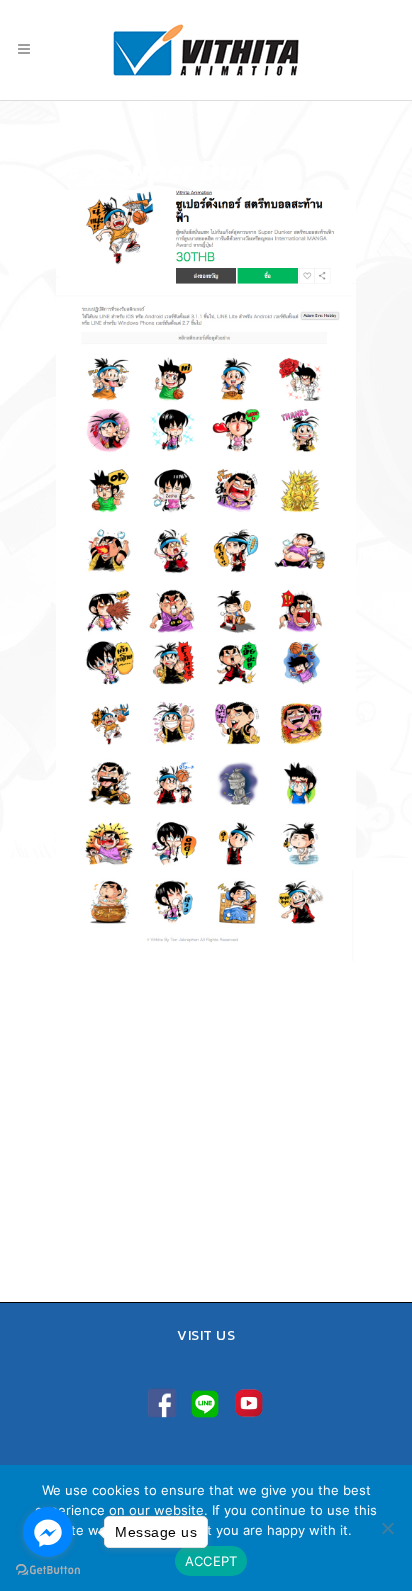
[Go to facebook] (48, 1532)
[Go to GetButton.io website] (48, 1570)
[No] (387, 1528)
